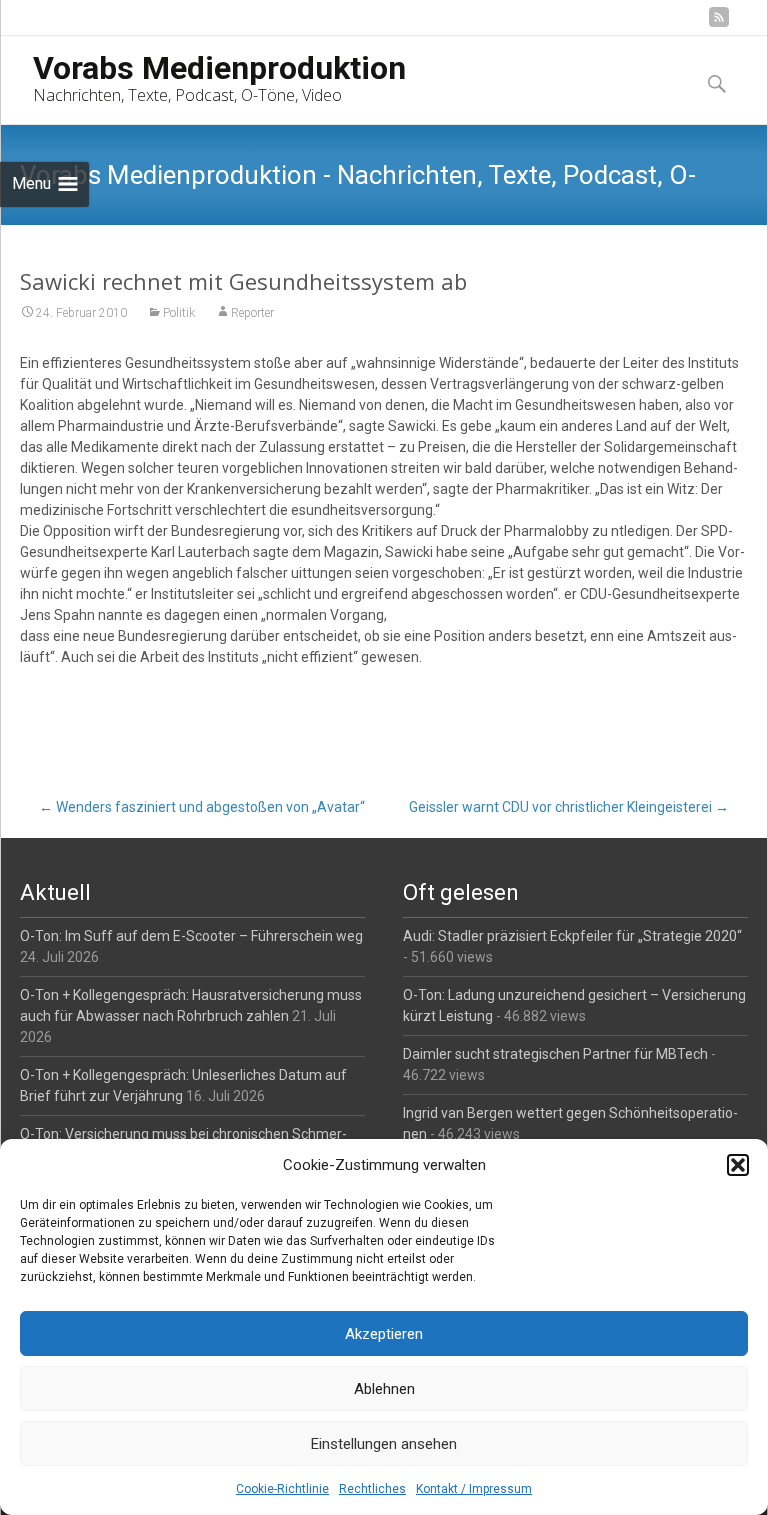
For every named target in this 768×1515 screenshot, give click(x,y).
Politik (179, 313)
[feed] (719, 24)
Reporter (252, 313)
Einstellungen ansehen (384, 1444)
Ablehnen (384, 1389)
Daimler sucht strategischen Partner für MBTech (555, 1054)
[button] (738, 1165)
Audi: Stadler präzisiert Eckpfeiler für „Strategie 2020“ (572, 936)
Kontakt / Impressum (474, 1489)
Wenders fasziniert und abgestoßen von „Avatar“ (202, 807)
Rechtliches (372, 1489)
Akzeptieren (384, 1334)
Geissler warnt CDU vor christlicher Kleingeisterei (569, 807)
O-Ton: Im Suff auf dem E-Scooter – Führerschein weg (191, 936)
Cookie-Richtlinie (282, 1489)
